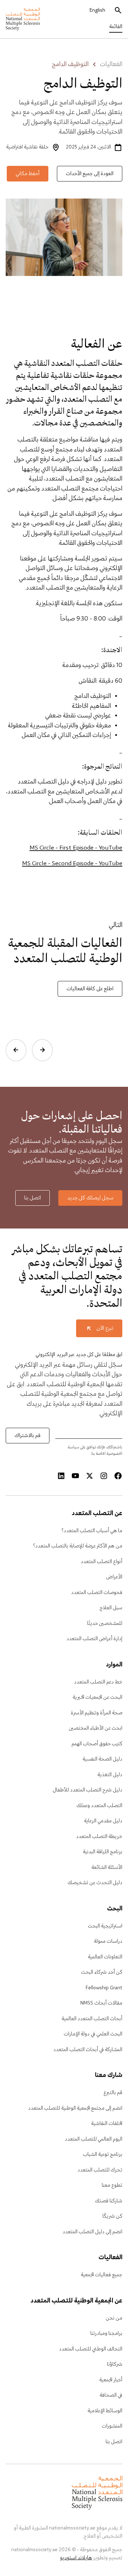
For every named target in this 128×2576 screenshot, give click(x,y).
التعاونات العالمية (105, 1957)
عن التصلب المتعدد (97, 1514)
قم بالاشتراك (28, 1436)
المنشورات (112, 2426)
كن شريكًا (112, 2216)
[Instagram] (104, 1476)
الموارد (114, 1665)
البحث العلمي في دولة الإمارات (93, 2034)
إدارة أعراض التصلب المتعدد (94, 1639)
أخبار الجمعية (111, 2380)
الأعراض (114, 1577)
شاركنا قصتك (109, 2201)
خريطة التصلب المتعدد (99, 1837)
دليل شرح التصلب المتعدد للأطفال (87, 1790)
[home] (23, 19)
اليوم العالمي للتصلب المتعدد (94, 2139)
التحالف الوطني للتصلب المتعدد (91, 2349)
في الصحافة (111, 2395)
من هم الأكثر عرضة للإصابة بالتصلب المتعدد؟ (78, 1546)
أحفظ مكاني (28, 174)
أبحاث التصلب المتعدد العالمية (92, 2019)
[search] (118, 11)
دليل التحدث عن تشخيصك (95, 1883)
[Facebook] (118, 1476)
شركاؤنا (115, 2364)
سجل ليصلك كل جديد (90, 1198)
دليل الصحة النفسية (102, 1759)
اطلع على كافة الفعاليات (90, 989)
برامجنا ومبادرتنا (106, 2333)
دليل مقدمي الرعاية (103, 1821)
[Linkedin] (61, 1476)
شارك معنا (109, 2076)
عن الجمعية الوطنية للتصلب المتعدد (76, 2301)
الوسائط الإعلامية (105, 2411)
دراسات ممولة (108, 1941)
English (97, 10)
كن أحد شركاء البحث (102, 1972)
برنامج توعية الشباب (103, 2154)
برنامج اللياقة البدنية (103, 1852)
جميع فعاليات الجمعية (102, 2275)
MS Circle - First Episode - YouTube (76, 848)
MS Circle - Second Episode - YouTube (72, 864)
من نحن (114, 2318)
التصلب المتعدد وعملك (99, 1806)
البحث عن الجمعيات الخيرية (97, 1697)
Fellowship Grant (104, 1988)
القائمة (116, 27)
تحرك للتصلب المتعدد (100, 2170)
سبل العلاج (111, 1608)
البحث (115, 1909)
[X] (90, 1476)
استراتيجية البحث (105, 1926)
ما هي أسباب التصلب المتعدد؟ (92, 1531)
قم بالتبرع (113, 2093)
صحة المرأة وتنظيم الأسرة (97, 1713)
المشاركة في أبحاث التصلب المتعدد (88, 2050)
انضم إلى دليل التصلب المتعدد (92, 2232)
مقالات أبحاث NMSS (101, 2003)
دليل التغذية (110, 1775)
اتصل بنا (33, 1198)
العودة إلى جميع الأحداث (90, 174)
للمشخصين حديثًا (105, 1623)
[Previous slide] (42, 1050)
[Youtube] (75, 1476)
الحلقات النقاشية (107, 2124)
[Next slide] (16, 1050)
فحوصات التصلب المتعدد (97, 1593)
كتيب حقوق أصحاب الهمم (97, 1744)
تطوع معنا (112, 2185)
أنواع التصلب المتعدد (102, 1562)
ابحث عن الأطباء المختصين (95, 1728)
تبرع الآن (105, 1328)
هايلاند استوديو (76, 2558)
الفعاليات (111, 65)
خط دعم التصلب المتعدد (98, 1682)
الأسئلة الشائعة (107, 1867)
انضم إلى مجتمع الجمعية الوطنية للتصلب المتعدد (75, 2108)
